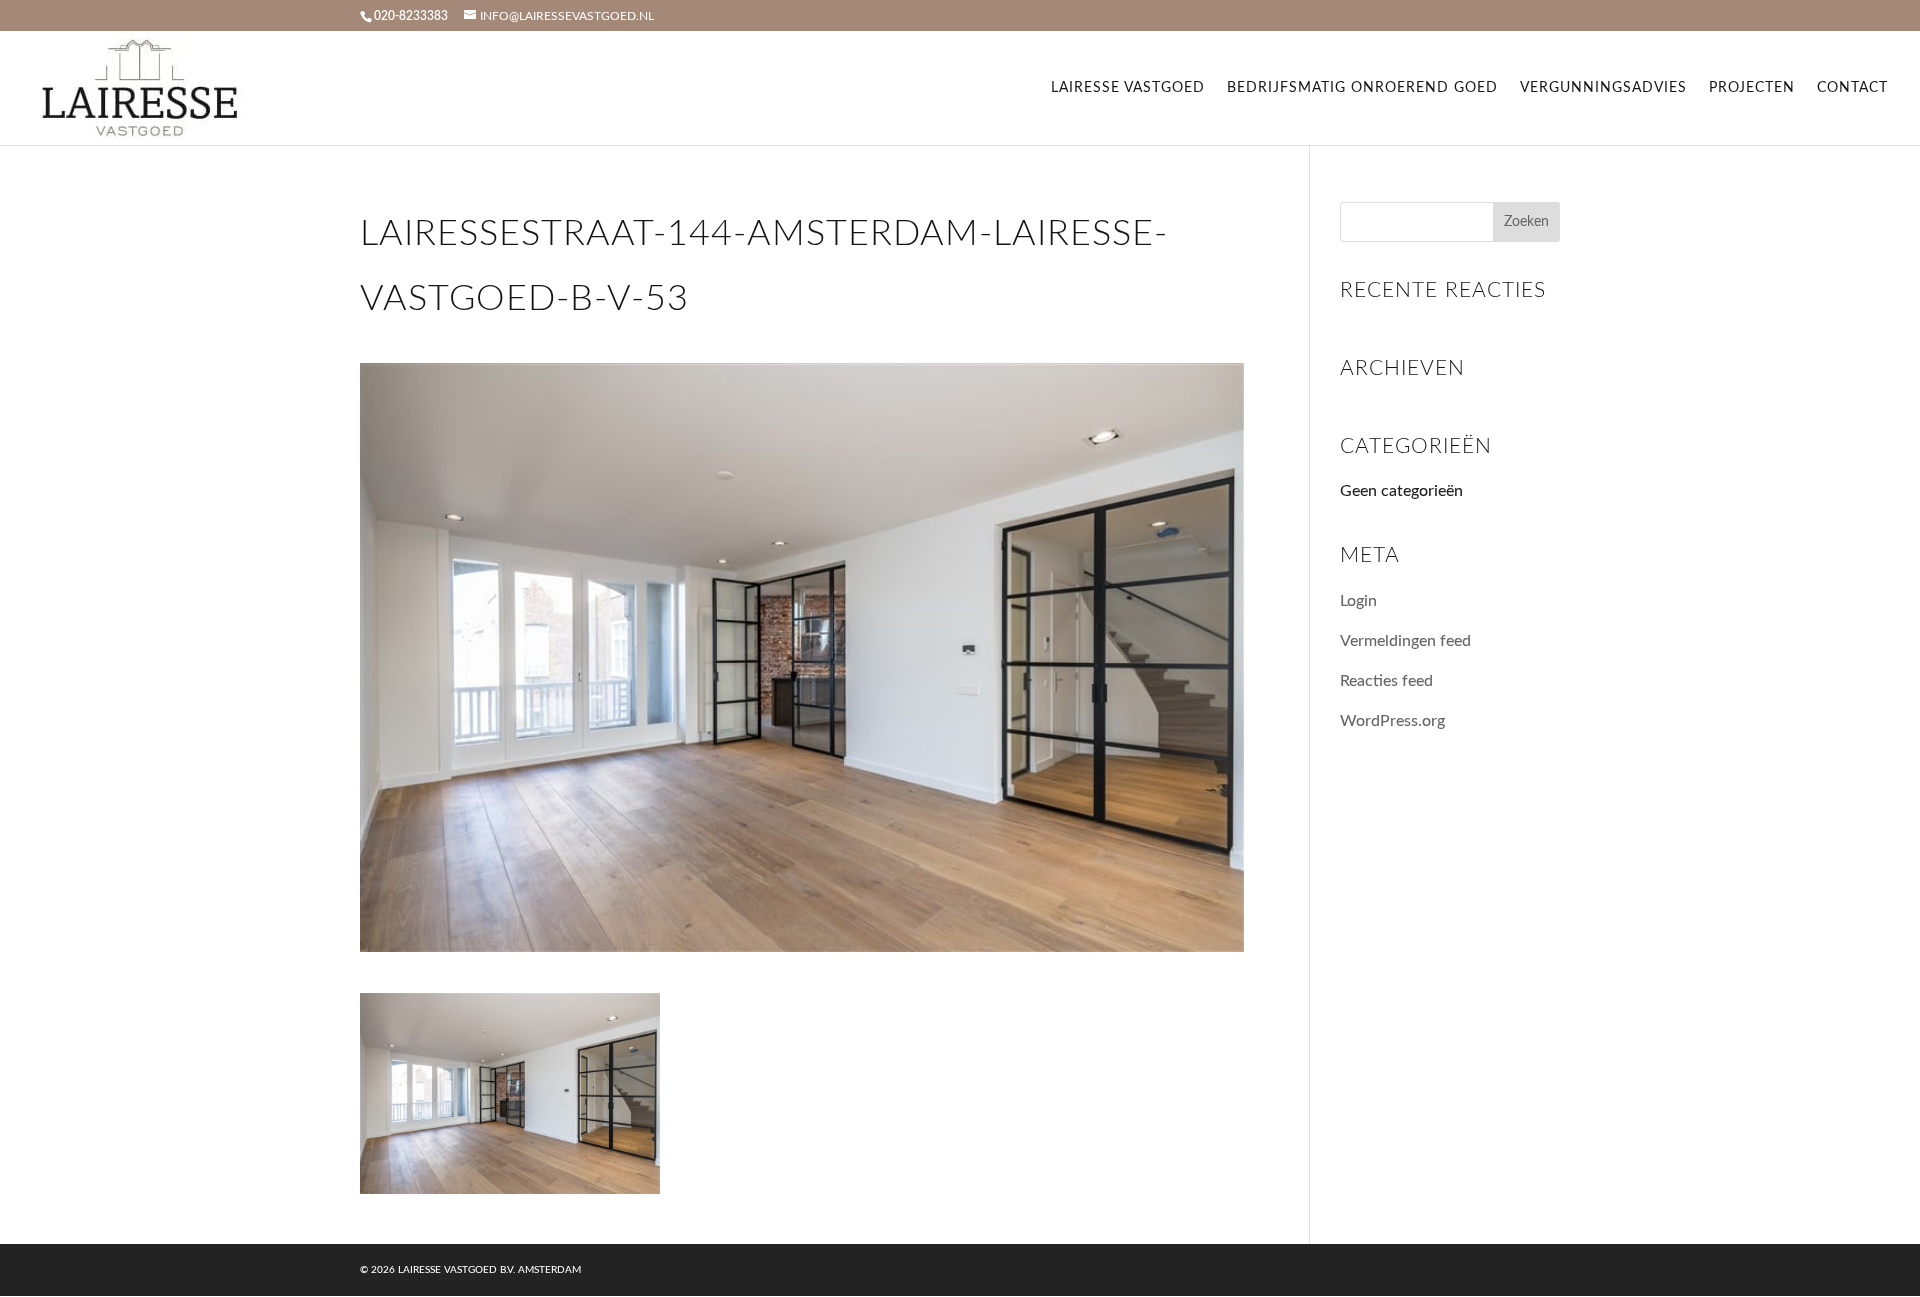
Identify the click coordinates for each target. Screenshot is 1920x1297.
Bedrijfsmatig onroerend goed (1362, 88)
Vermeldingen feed (1405, 641)
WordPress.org (1392, 721)
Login (1358, 601)
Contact (1852, 88)
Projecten (1752, 88)
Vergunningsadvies (1603, 88)
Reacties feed (1386, 681)
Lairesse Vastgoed (1128, 88)
